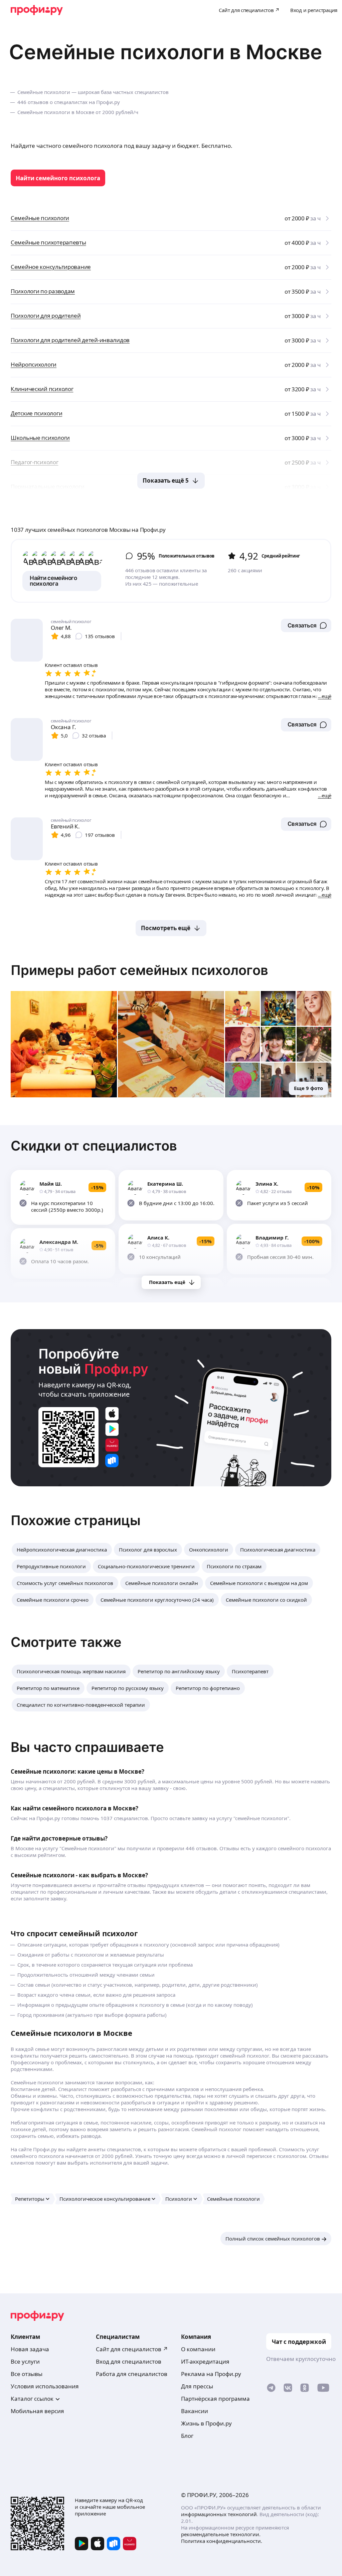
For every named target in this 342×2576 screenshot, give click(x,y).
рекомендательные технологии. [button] (221, 2534)
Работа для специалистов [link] (132, 2374)
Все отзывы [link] (27, 2374)
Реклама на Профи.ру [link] (211, 2374)
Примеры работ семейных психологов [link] (139, 970)
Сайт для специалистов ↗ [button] (132, 2349)
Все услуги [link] (25, 2361)
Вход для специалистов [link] (129, 2361)
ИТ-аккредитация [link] (205, 2361)
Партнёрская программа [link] (215, 2399)
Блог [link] (187, 2436)
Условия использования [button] (45, 2386)
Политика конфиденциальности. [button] (222, 2541)
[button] (306, 625)
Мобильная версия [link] (37, 2411)
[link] (58, 178)
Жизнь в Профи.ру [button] (206, 2423)
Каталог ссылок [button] (32, 2399)
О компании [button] (198, 2349)
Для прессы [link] (197, 2386)
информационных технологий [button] (219, 2514)
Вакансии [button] (195, 2411)
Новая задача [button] (30, 2349)
